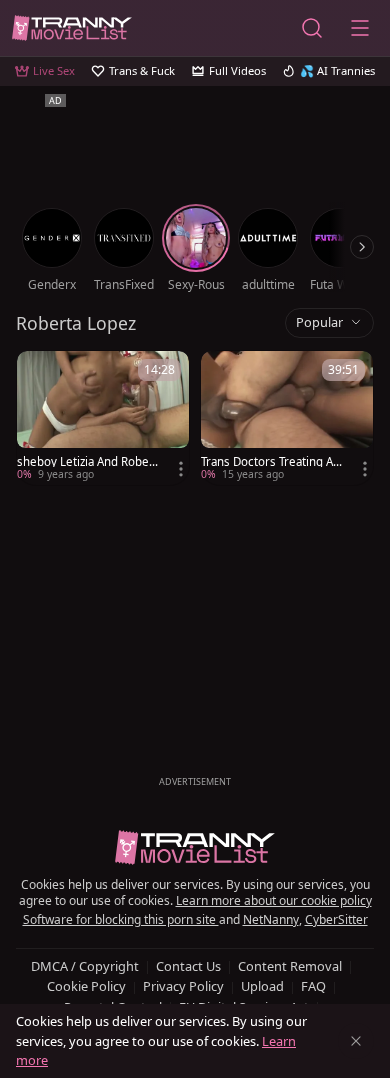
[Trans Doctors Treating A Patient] (287, 418)
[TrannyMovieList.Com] (72, 28)
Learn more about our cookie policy (274, 900)
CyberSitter (336, 919)
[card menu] (181, 469)
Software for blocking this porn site (121, 919)
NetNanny (271, 919)
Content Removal (290, 966)
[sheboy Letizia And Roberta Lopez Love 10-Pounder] (103, 418)
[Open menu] (360, 28)
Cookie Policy (86, 986)
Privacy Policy (183, 986)
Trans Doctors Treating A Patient (272, 462)
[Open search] (312, 28)
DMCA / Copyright (85, 966)
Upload (262, 986)
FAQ (313, 986)
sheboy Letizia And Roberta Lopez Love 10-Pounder (87, 462)
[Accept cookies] (356, 1041)
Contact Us (188, 966)
